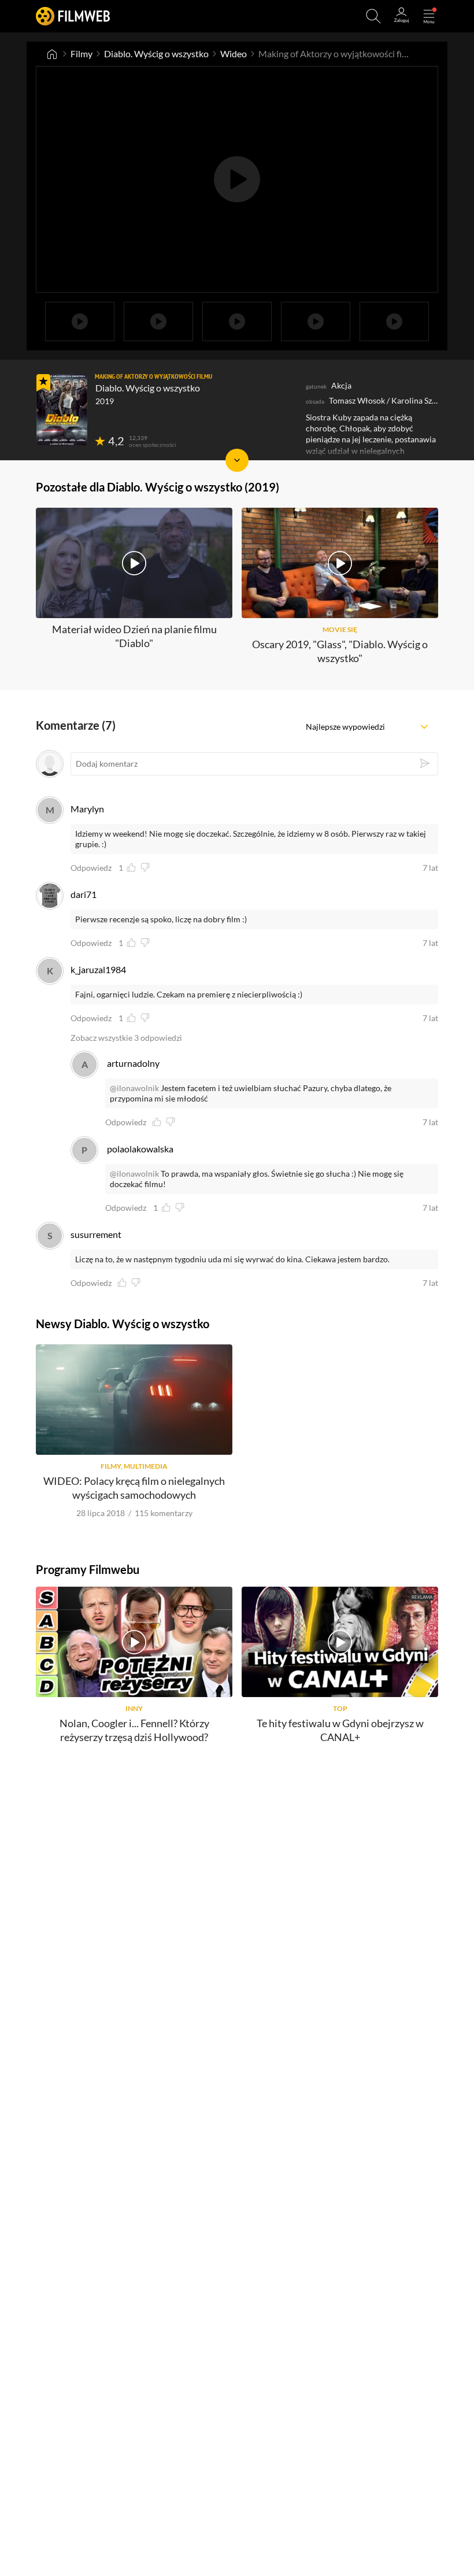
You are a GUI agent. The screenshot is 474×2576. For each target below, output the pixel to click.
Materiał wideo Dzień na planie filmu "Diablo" (134, 636)
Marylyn (87, 809)
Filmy (82, 53)
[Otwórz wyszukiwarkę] (373, 16)
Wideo (234, 53)
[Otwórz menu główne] (429, 16)
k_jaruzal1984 (98, 969)
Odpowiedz (91, 868)
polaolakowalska (140, 1149)
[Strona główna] (52, 54)
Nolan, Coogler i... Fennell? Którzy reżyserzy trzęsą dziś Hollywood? (134, 1730)
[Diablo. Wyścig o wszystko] (62, 410)
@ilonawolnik (134, 1088)
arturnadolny (133, 1063)
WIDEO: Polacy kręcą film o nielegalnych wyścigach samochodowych (134, 1487)
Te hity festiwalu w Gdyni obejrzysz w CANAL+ (340, 1730)
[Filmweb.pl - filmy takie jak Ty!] (73, 16)
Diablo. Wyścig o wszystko (156, 53)
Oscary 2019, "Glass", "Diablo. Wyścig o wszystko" (340, 651)
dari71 (84, 894)
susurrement (96, 1234)
